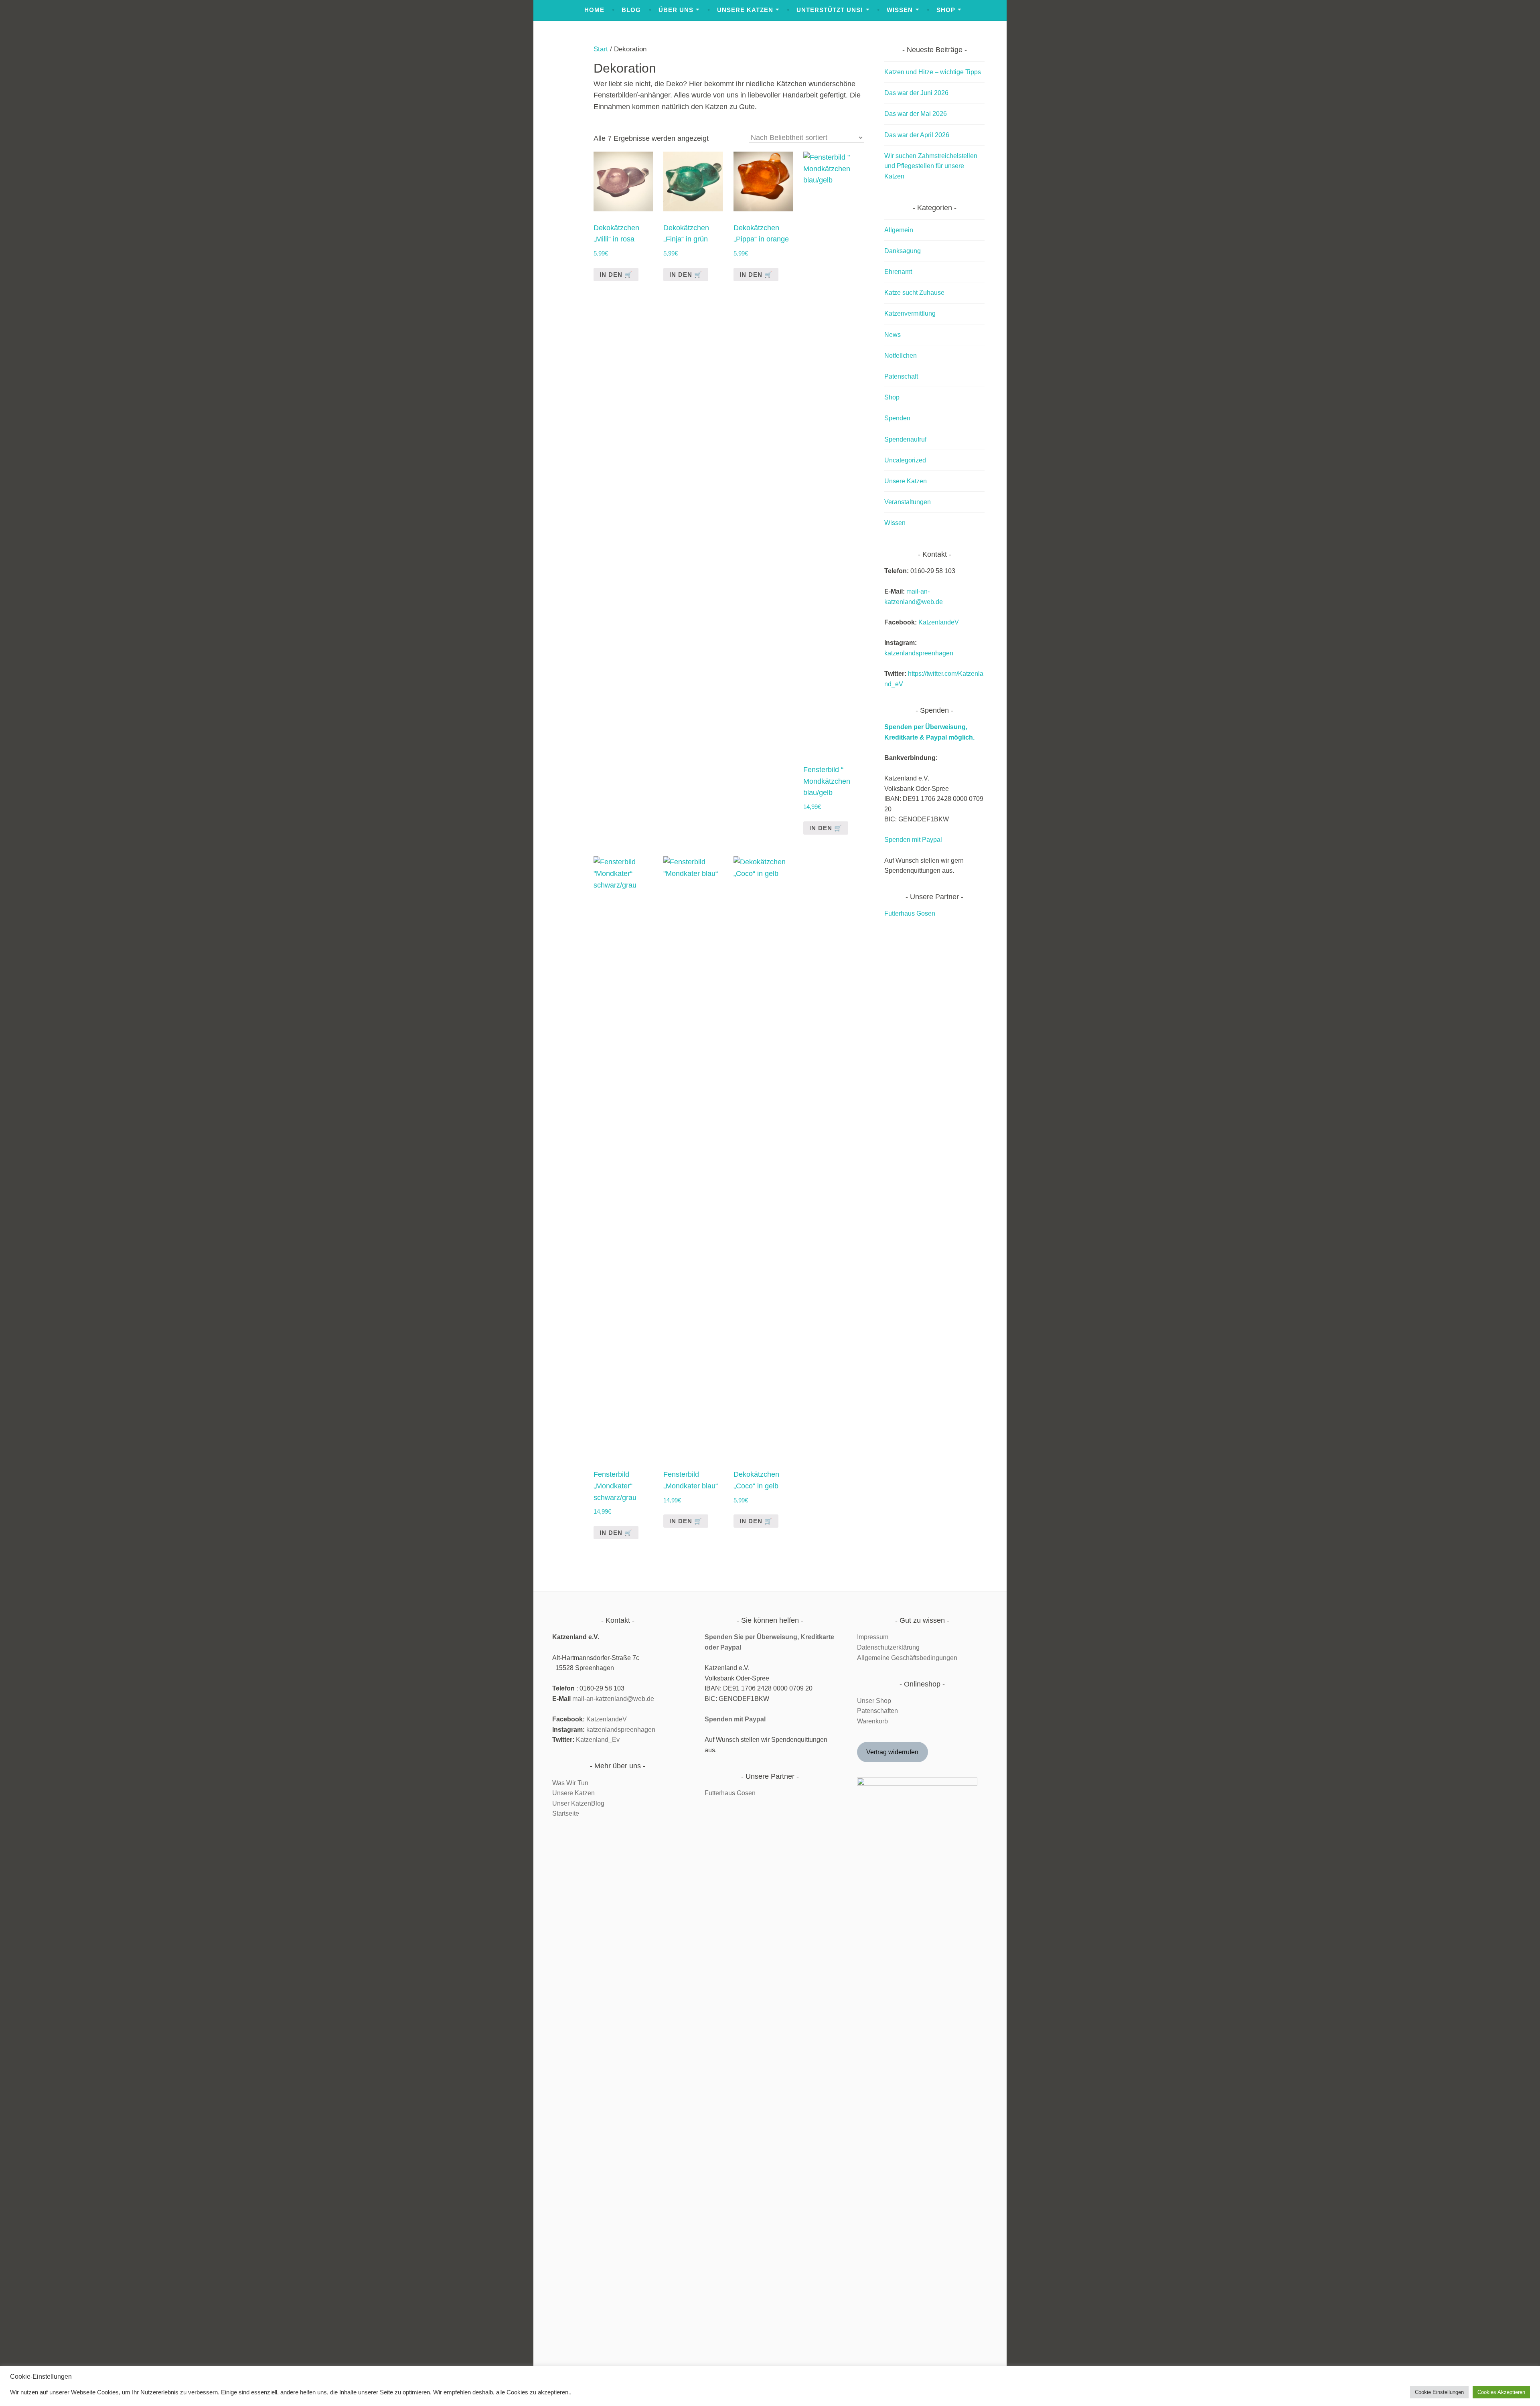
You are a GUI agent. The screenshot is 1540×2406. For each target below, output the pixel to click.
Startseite (566, 1813)
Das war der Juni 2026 (916, 93)
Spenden (897, 418)
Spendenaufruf (905, 439)
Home (594, 10)
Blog (631, 10)
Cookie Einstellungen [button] (1439, 2392)
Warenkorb (872, 1721)
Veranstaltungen (908, 502)
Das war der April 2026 (917, 135)
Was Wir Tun (570, 1783)
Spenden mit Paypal (913, 840)
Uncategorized (905, 460)
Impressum (873, 1637)
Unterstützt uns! (830, 10)
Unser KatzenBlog (578, 1803)
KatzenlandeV (939, 622)
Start (601, 49)
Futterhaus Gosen (910, 913)
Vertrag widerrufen (892, 1752)
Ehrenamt (898, 272)
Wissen (900, 10)
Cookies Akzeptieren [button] (1501, 2392)
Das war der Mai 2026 (916, 114)
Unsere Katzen (745, 10)
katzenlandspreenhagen (919, 653)
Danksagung (903, 251)
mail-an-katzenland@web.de (613, 1699)
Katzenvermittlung (910, 313)
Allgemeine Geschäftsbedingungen (907, 1658)
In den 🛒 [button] (616, 275)
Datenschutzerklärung (888, 1647)
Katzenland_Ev (598, 1740)
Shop (946, 10)
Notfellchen (901, 356)
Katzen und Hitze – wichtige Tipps (933, 72)
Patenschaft (901, 376)
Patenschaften (877, 1711)
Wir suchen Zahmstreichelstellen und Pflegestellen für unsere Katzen (931, 166)
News (893, 335)
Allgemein (899, 230)
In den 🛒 (826, 828)
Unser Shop (874, 1701)
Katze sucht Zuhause (914, 293)
